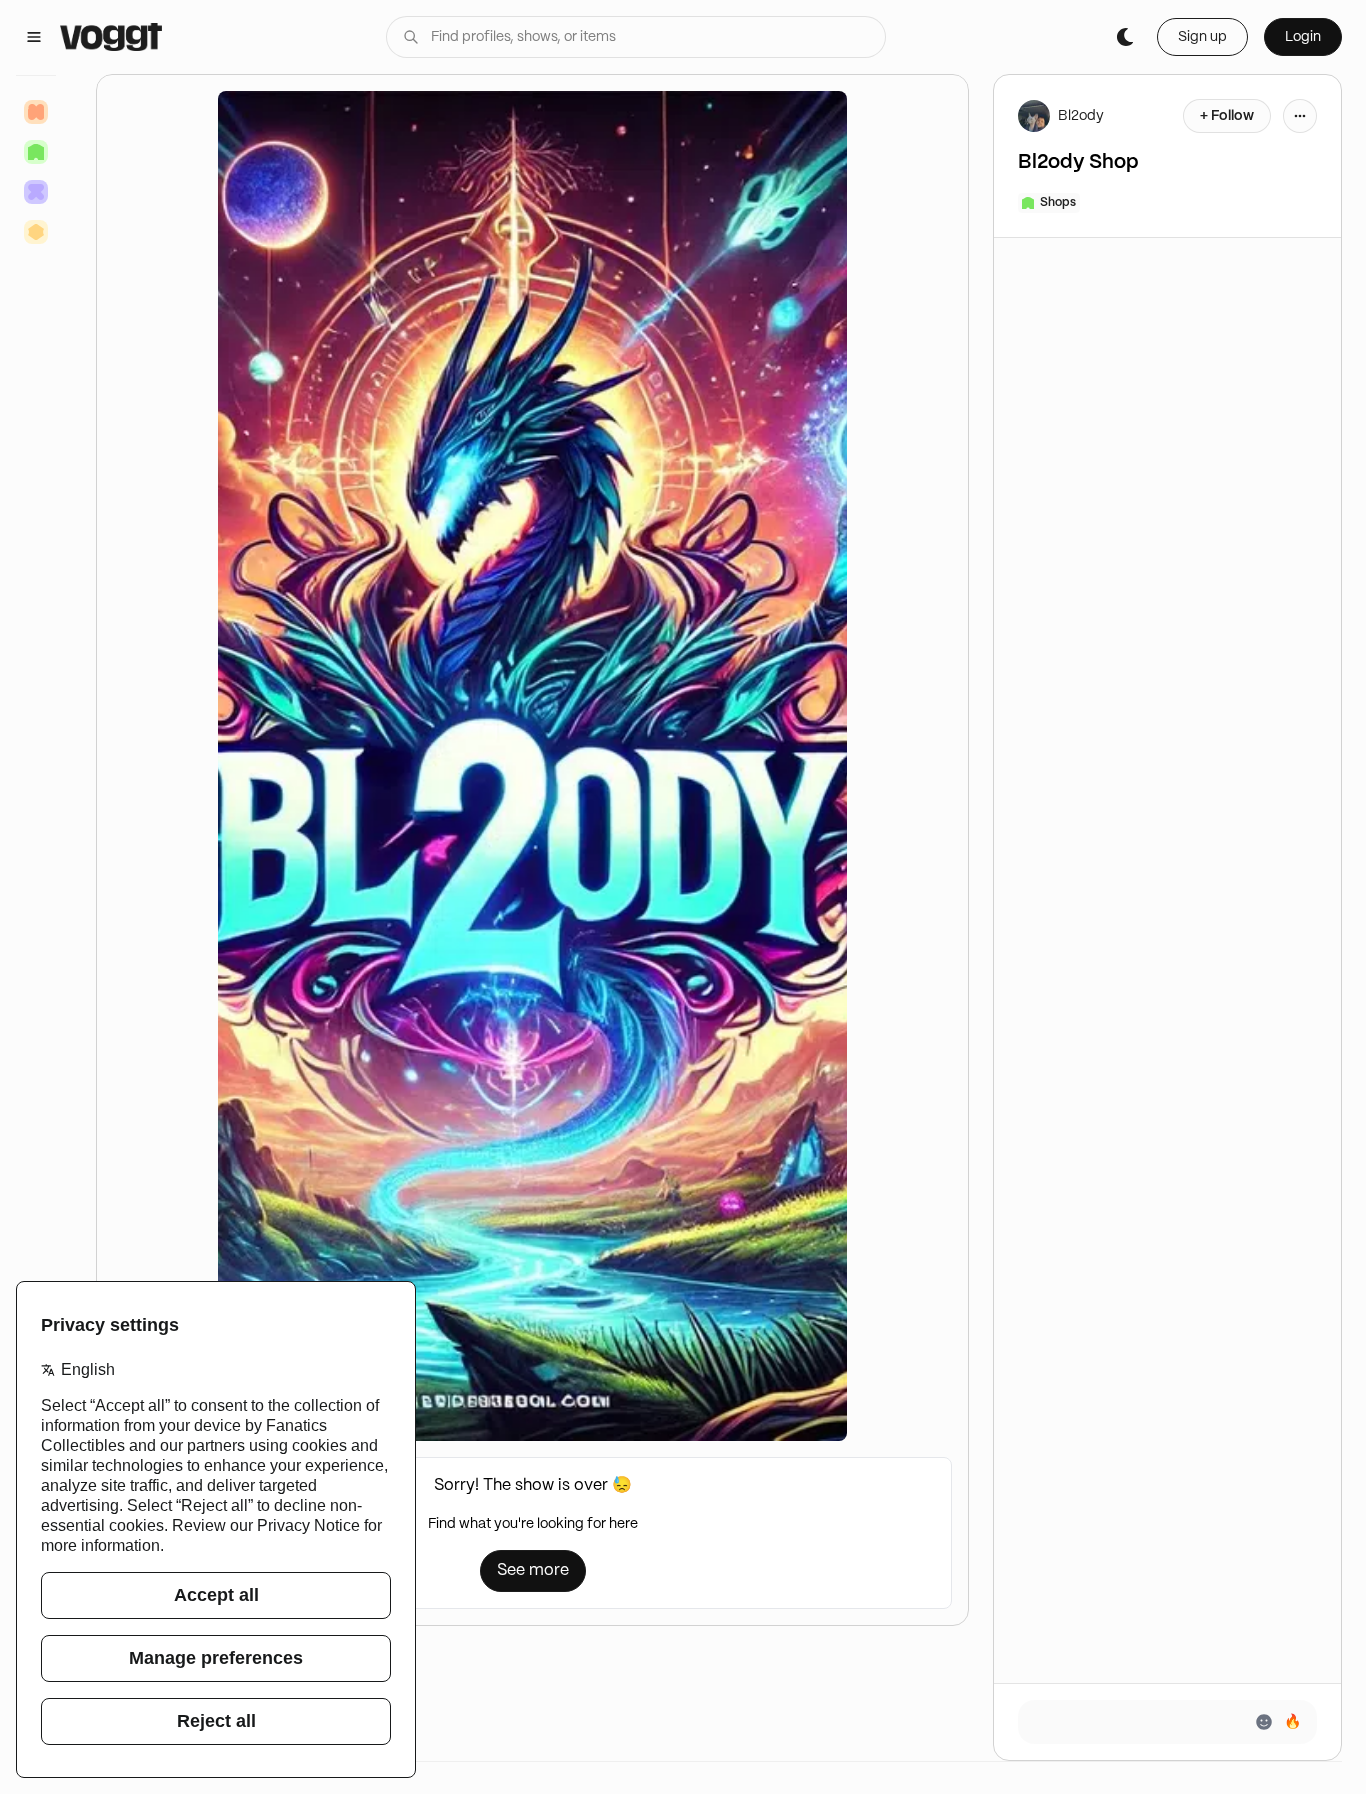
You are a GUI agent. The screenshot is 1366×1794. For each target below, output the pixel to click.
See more (533, 1570)
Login (1303, 37)
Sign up (1202, 37)
